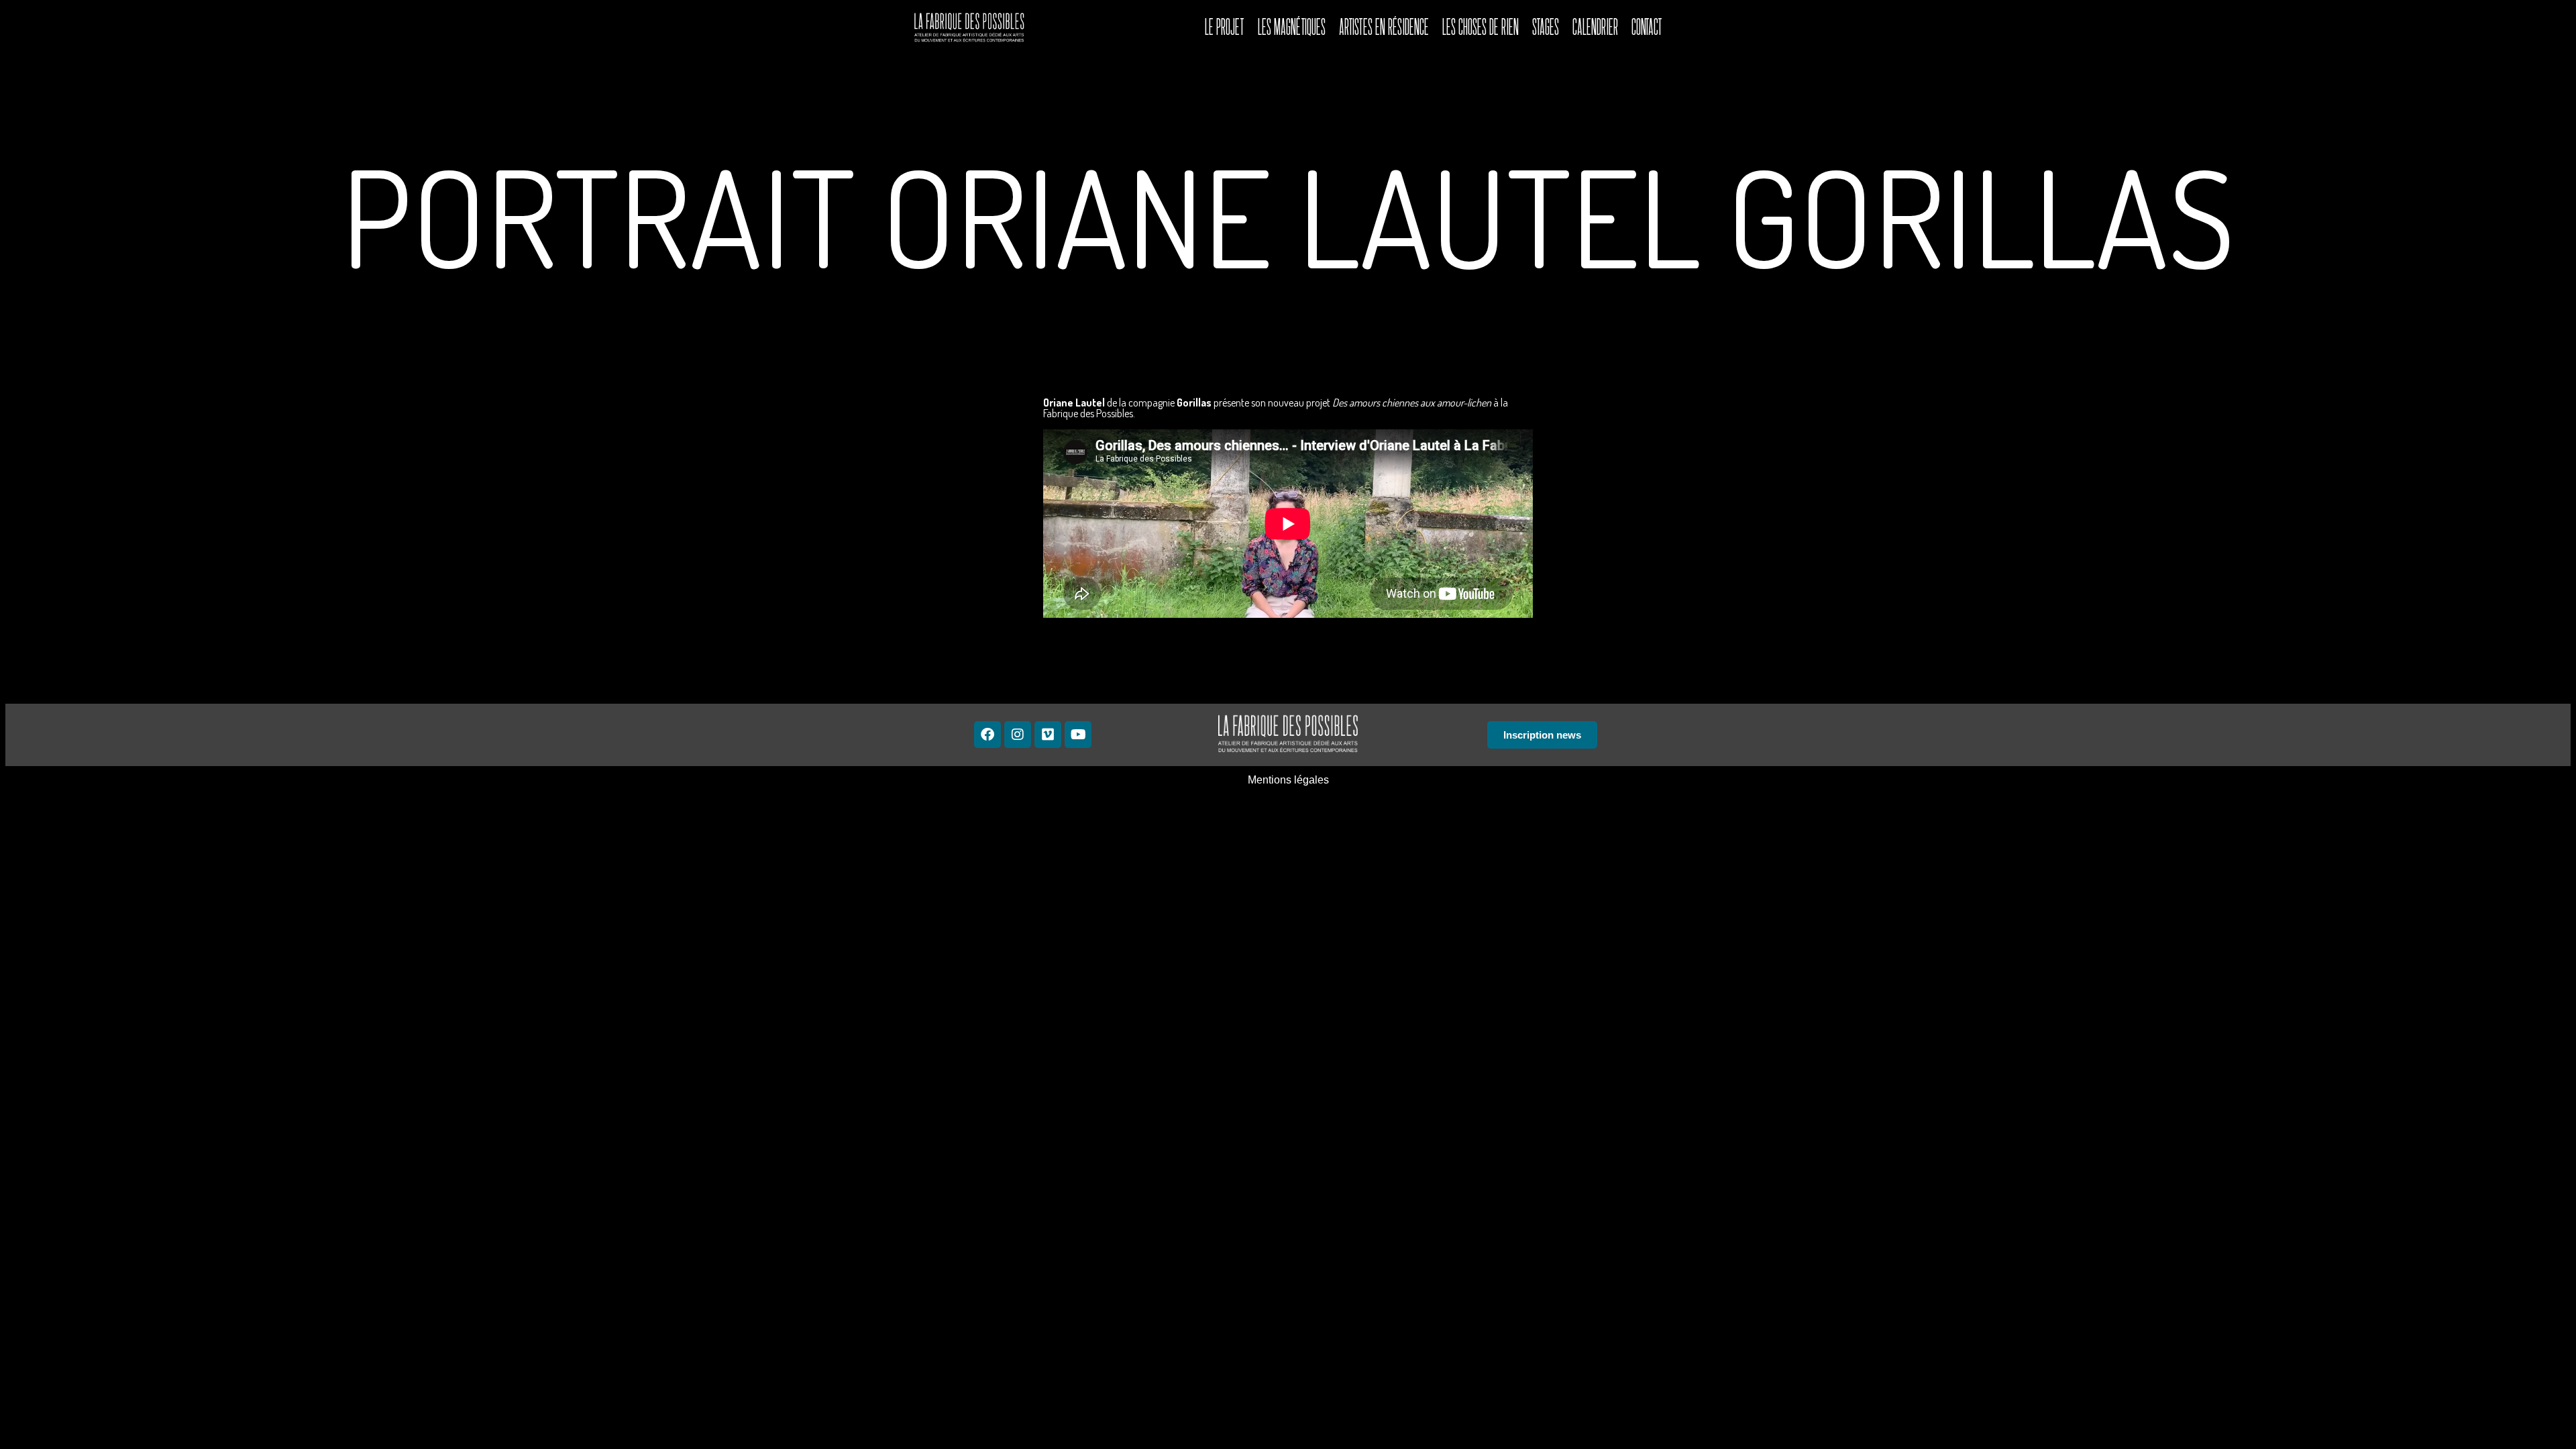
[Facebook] (987, 735)
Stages (1546, 27)
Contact (1647, 27)
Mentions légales (1288, 780)
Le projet (1225, 27)
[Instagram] (1018, 735)
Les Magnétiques (1292, 27)
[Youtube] (1078, 735)
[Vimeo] (1048, 735)
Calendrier (1595, 27)
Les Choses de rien (1481, 27)
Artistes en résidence (1384, 27)
